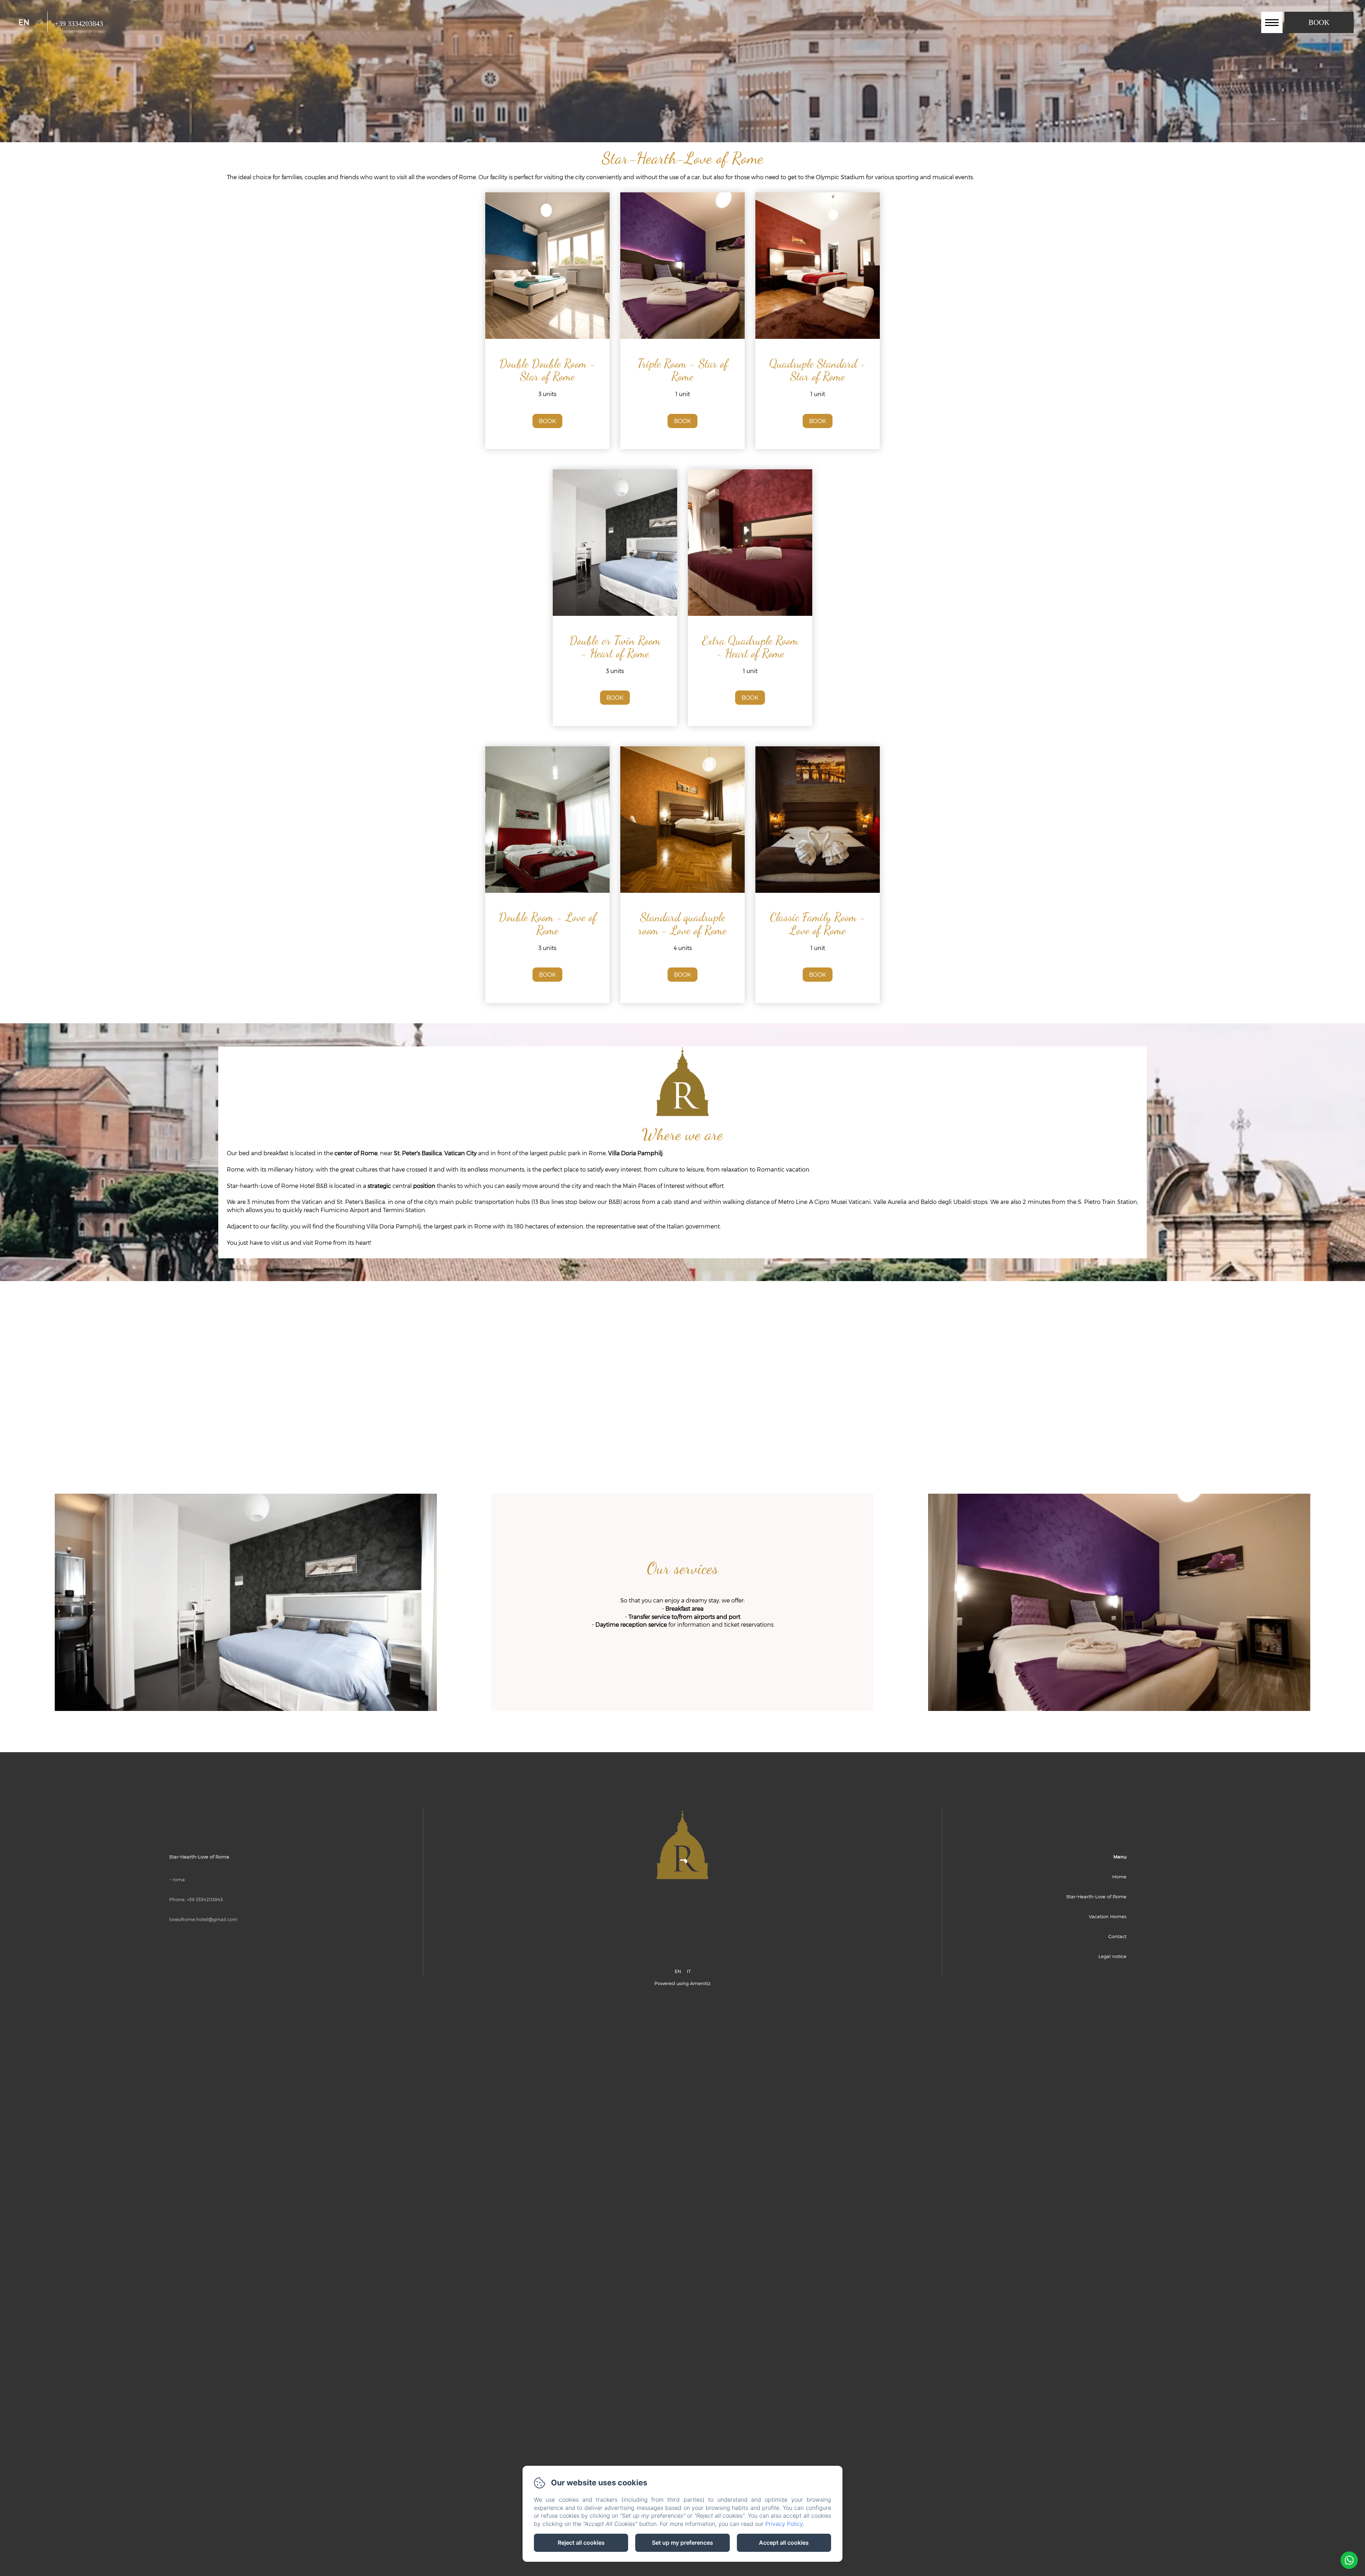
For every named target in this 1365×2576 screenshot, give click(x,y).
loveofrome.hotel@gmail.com (203, 1919)
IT (689, 1971)
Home (1119, 1877)
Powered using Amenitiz (682, 1983)
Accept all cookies (784, 2543)
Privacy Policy (784, 2524)
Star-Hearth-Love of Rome (1096, 1897)
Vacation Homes (1108, 1916)
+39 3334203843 (79, 23)
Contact (1117, 1936)
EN (678, 1971)
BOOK (547, 421)
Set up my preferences (682, 2543)
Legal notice (1112, 1956)
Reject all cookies (581, 2543)
